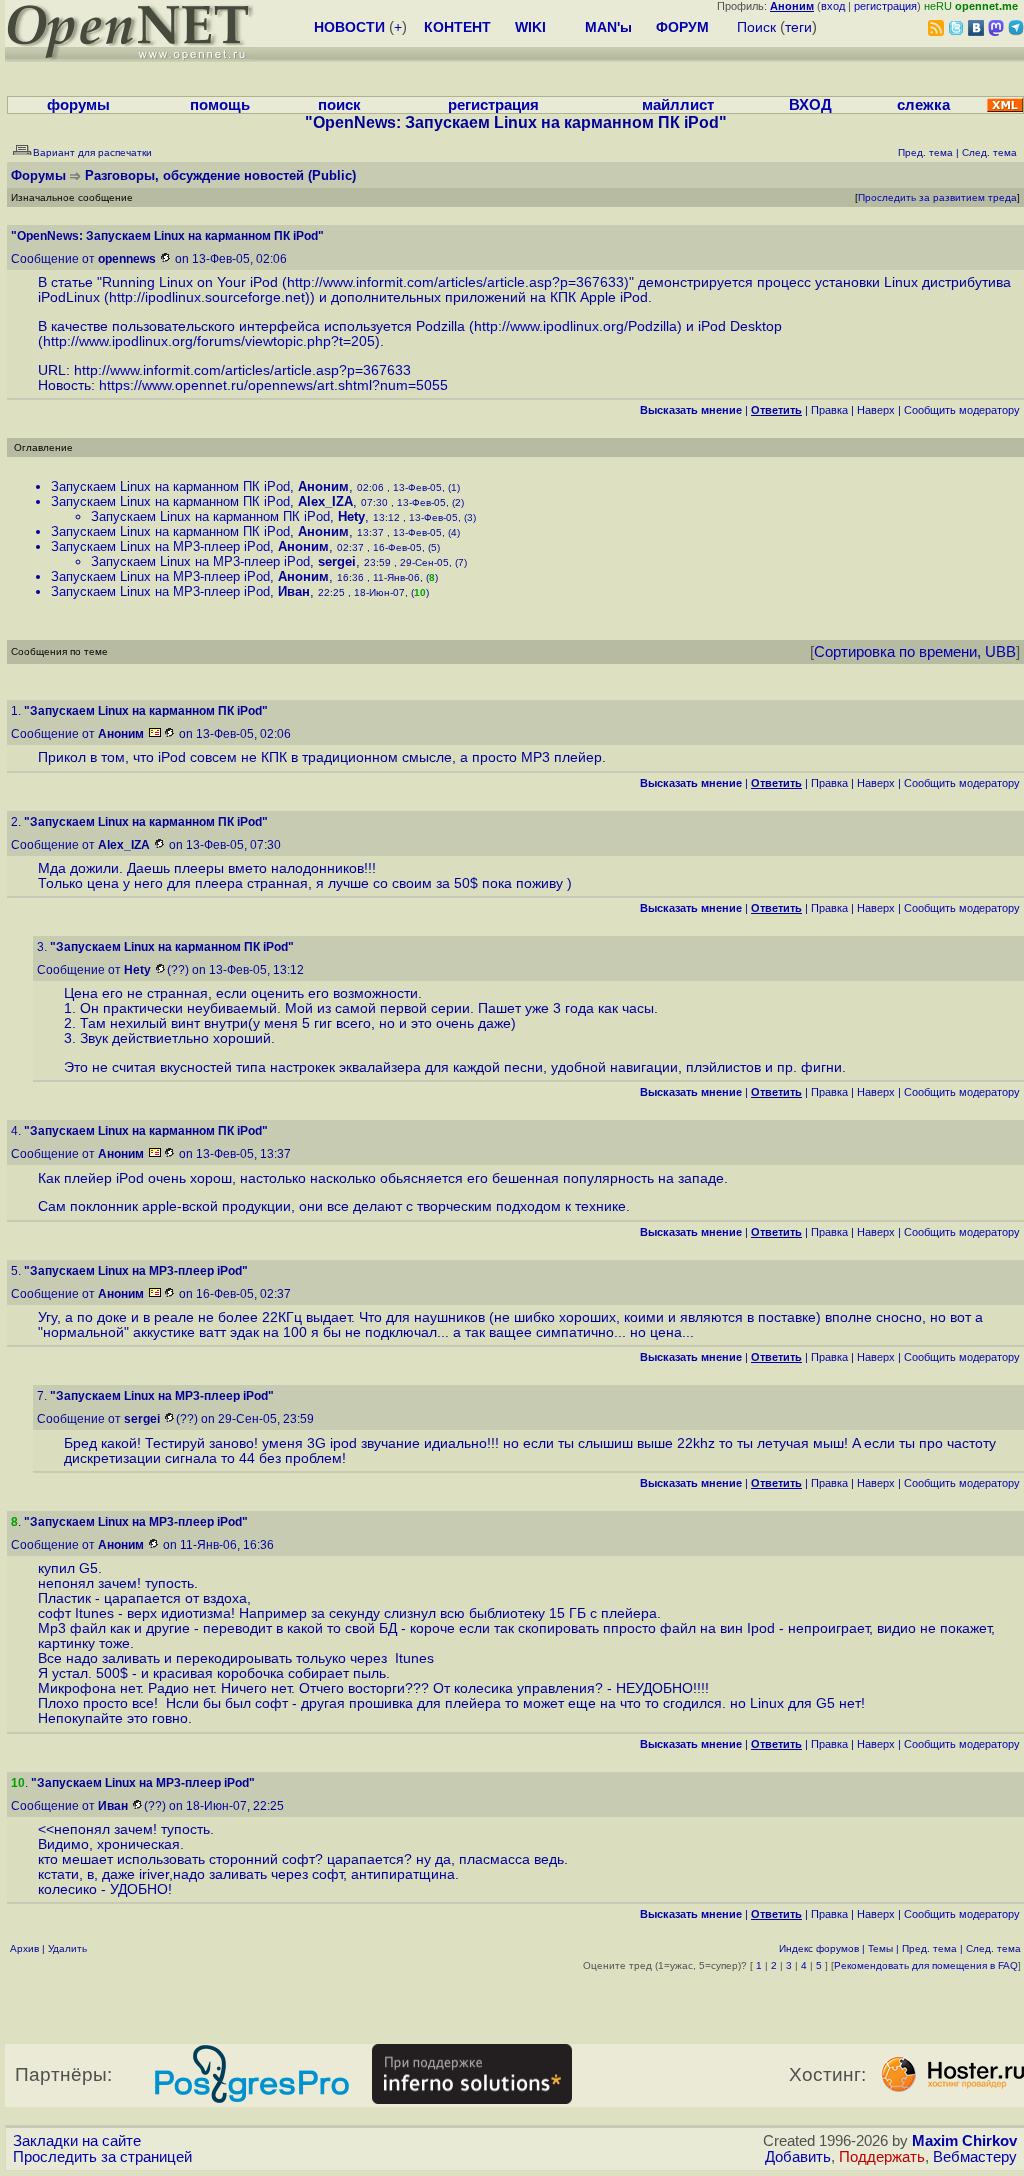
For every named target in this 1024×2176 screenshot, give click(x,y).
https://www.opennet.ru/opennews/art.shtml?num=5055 (273, 385)
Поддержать (882, 2157)
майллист (678, 105)
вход (833, 6)
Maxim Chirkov (964, 2141)
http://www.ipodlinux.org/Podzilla (575, 326)
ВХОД (810, 105)
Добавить (798, 2157)
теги (798, 27)
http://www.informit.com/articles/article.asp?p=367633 (455, 282)
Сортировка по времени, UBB (915, 652)
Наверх (876, 410)
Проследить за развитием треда (937, 197)
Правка (829, 410)
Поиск (756, 27)
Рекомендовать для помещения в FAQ (926, 1965)
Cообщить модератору (962, 410)
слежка (923, 105)
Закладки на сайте (77, 2141)
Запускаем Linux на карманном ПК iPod (170, 486)
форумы (78, 105)
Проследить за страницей (102, 2157)
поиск (339, 105)
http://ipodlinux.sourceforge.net (207, 297)
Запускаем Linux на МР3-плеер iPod (160, 546)
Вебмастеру (975, 2157)
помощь (220, 105)
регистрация (885, 6)
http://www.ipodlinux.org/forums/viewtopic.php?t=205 (209, 341)
